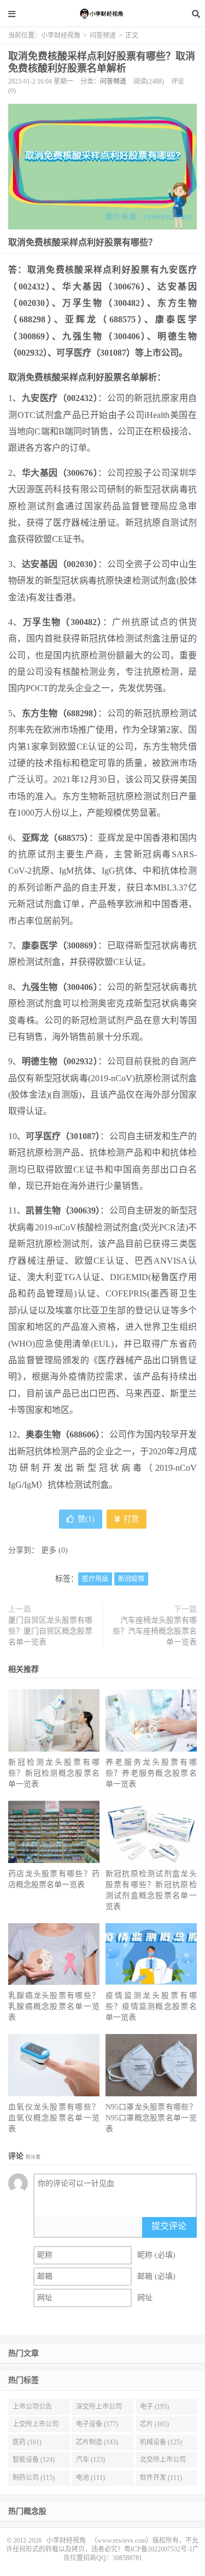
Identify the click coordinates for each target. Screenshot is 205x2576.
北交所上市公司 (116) (163, 2462)
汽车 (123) (90, 2460)
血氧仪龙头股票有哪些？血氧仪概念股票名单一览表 (54, 2118)
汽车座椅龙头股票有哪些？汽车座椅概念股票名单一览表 (155, 1631)
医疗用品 (95, 1579)
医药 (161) (27, 2442)
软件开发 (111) (161, 2478)
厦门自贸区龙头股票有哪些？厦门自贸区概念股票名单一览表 (50, 1631)
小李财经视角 (103, 14)
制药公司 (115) (34, 2478)
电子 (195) (154, 2407)
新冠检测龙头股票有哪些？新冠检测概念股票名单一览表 (54, 1773)
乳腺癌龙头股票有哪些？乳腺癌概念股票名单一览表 (54, 2006)
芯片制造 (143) (97, 2442)
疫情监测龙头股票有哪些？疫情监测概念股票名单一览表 (151, 2006)
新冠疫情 (131, 1579)
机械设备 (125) (161, 2442)
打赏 (130, 1519)
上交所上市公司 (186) (36, 2426)
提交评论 (169, 2226)
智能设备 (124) (34, 2460)
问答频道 (103, 36)
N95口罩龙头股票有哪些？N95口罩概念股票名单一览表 (151, 2118)
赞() (86, 1519)
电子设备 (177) (97, 2424)
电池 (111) (90, 2478)
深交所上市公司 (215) (99, 2409)
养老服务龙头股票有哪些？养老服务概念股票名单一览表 (151, 1773)
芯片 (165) (154, 2424)
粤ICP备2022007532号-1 (158, 2549)
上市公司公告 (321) (32, 2409)
